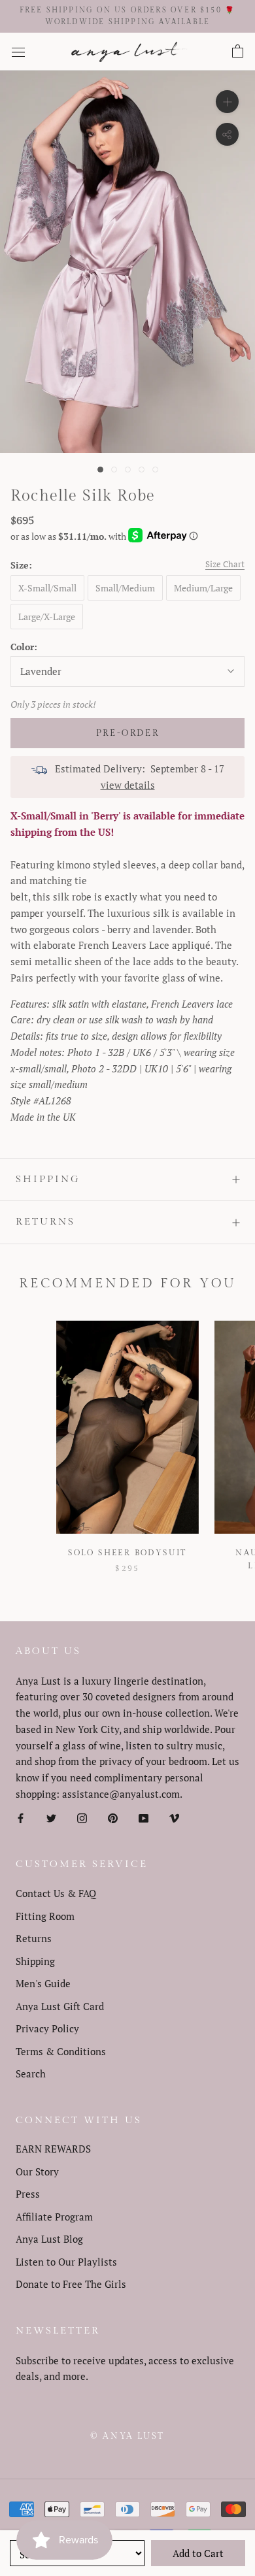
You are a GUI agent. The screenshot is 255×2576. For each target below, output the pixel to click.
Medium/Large (203, 588)
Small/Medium (125, 588)
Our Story (37, 2171)
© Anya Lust (127, 2436)
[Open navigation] (18, 52)
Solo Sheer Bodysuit (127, 1553)
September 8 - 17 (187, 768)
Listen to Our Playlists (66, 2262)
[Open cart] (238, 52)
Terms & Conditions (61, 2051)
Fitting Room (45, 1916)
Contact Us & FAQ (56, 1893)
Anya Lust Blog (49, 2239)
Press (28, 2194)
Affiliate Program (54, 2217)
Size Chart (225, 564)
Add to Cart (198, 2553)
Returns (45, 1222)
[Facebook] (21, 1818)
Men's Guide (43, 1983)
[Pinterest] (113, 1818)
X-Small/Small (47, 588)
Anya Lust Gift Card (60, 2006)
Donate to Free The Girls (71, 2284)
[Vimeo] (174, 1818)
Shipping (48, 1179)
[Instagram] (82, 1818)
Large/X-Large (47, 617)
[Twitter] (51, 1818)
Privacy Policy (47, 2028)
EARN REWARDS (53, 2149)
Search (31, 2073)
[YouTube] (144, 1818)
